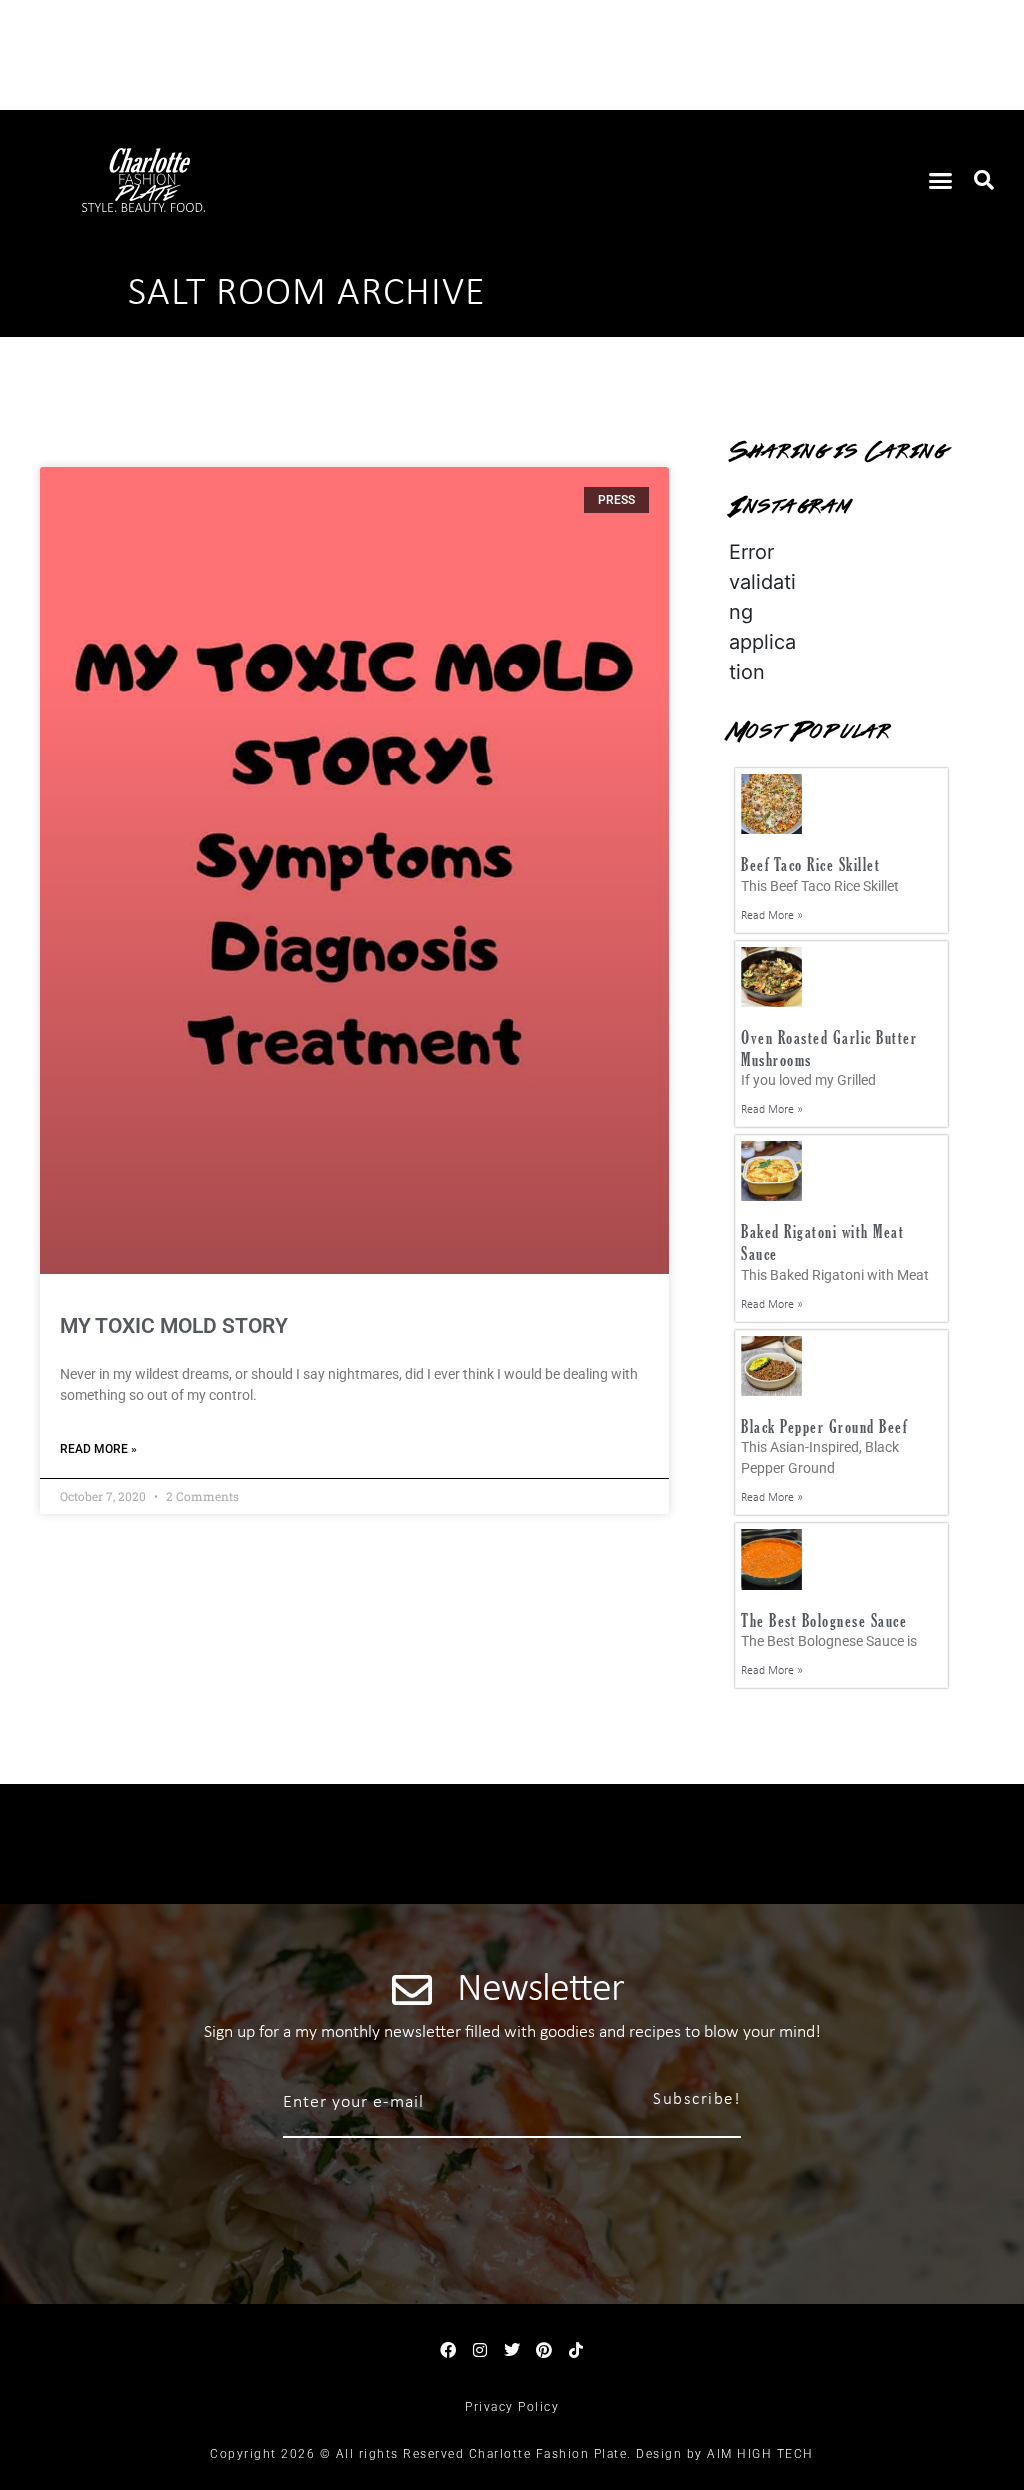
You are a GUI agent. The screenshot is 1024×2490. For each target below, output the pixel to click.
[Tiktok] (576, 2350)
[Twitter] (512, 2350)
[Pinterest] (544, 2350)
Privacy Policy (512, 2407)
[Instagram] (480, 2350)
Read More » (98, 1449)
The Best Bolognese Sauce (824, 1620)
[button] (941, 180)
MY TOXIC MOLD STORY (174, 1326)
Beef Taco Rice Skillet (810, 864)
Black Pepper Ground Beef (824, 1426)
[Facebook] (448, 2350)
